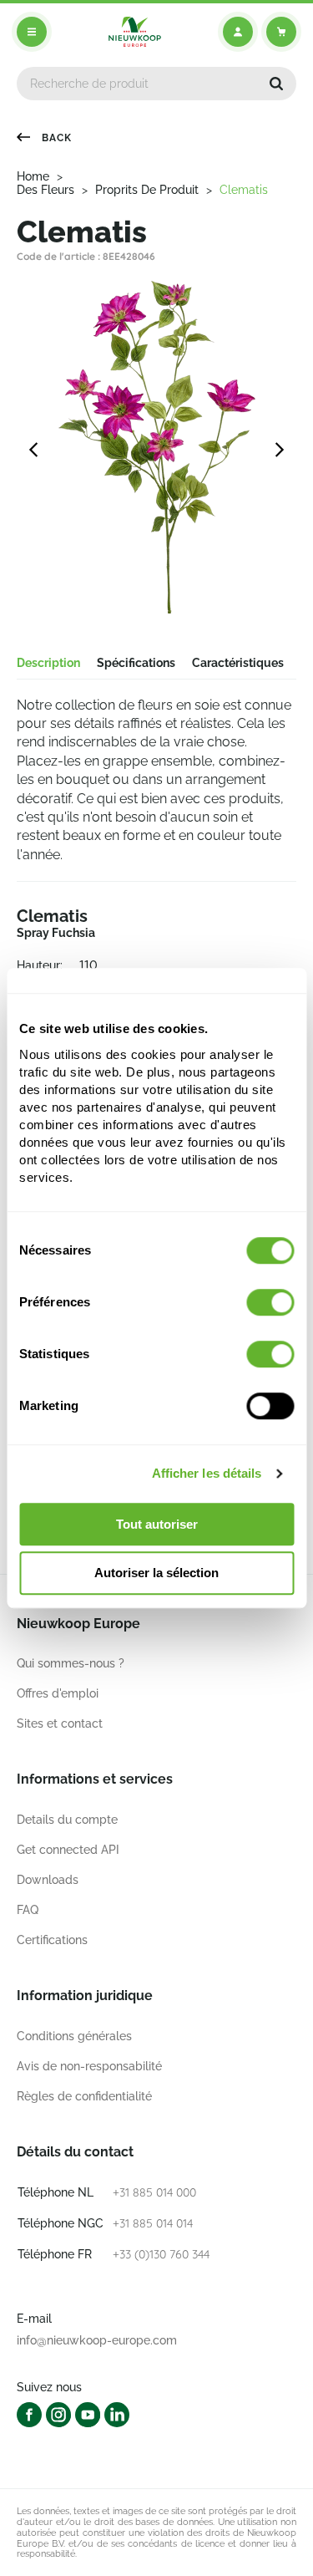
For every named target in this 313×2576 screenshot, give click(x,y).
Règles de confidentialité (84, 2096)
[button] (276, 84)
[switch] (270, 1302)
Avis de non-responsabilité (89, 2066)
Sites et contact (60, 1723)
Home (33, 176)
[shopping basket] (281, 32)
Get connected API (68, 1850)
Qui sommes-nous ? (71, 1663)
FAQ (28, 1910)
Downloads (48, 1880)
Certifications (52, 1940)
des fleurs (45, 190)
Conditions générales (74, 2036)
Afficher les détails (207, 1473)
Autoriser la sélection (156, 1573)
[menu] (32, 32)
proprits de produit (147, 190)
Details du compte (67, 1820)
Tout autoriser (157, 1524)
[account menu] (238, 32)
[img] (135, 32)
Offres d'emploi (58, 1693)
